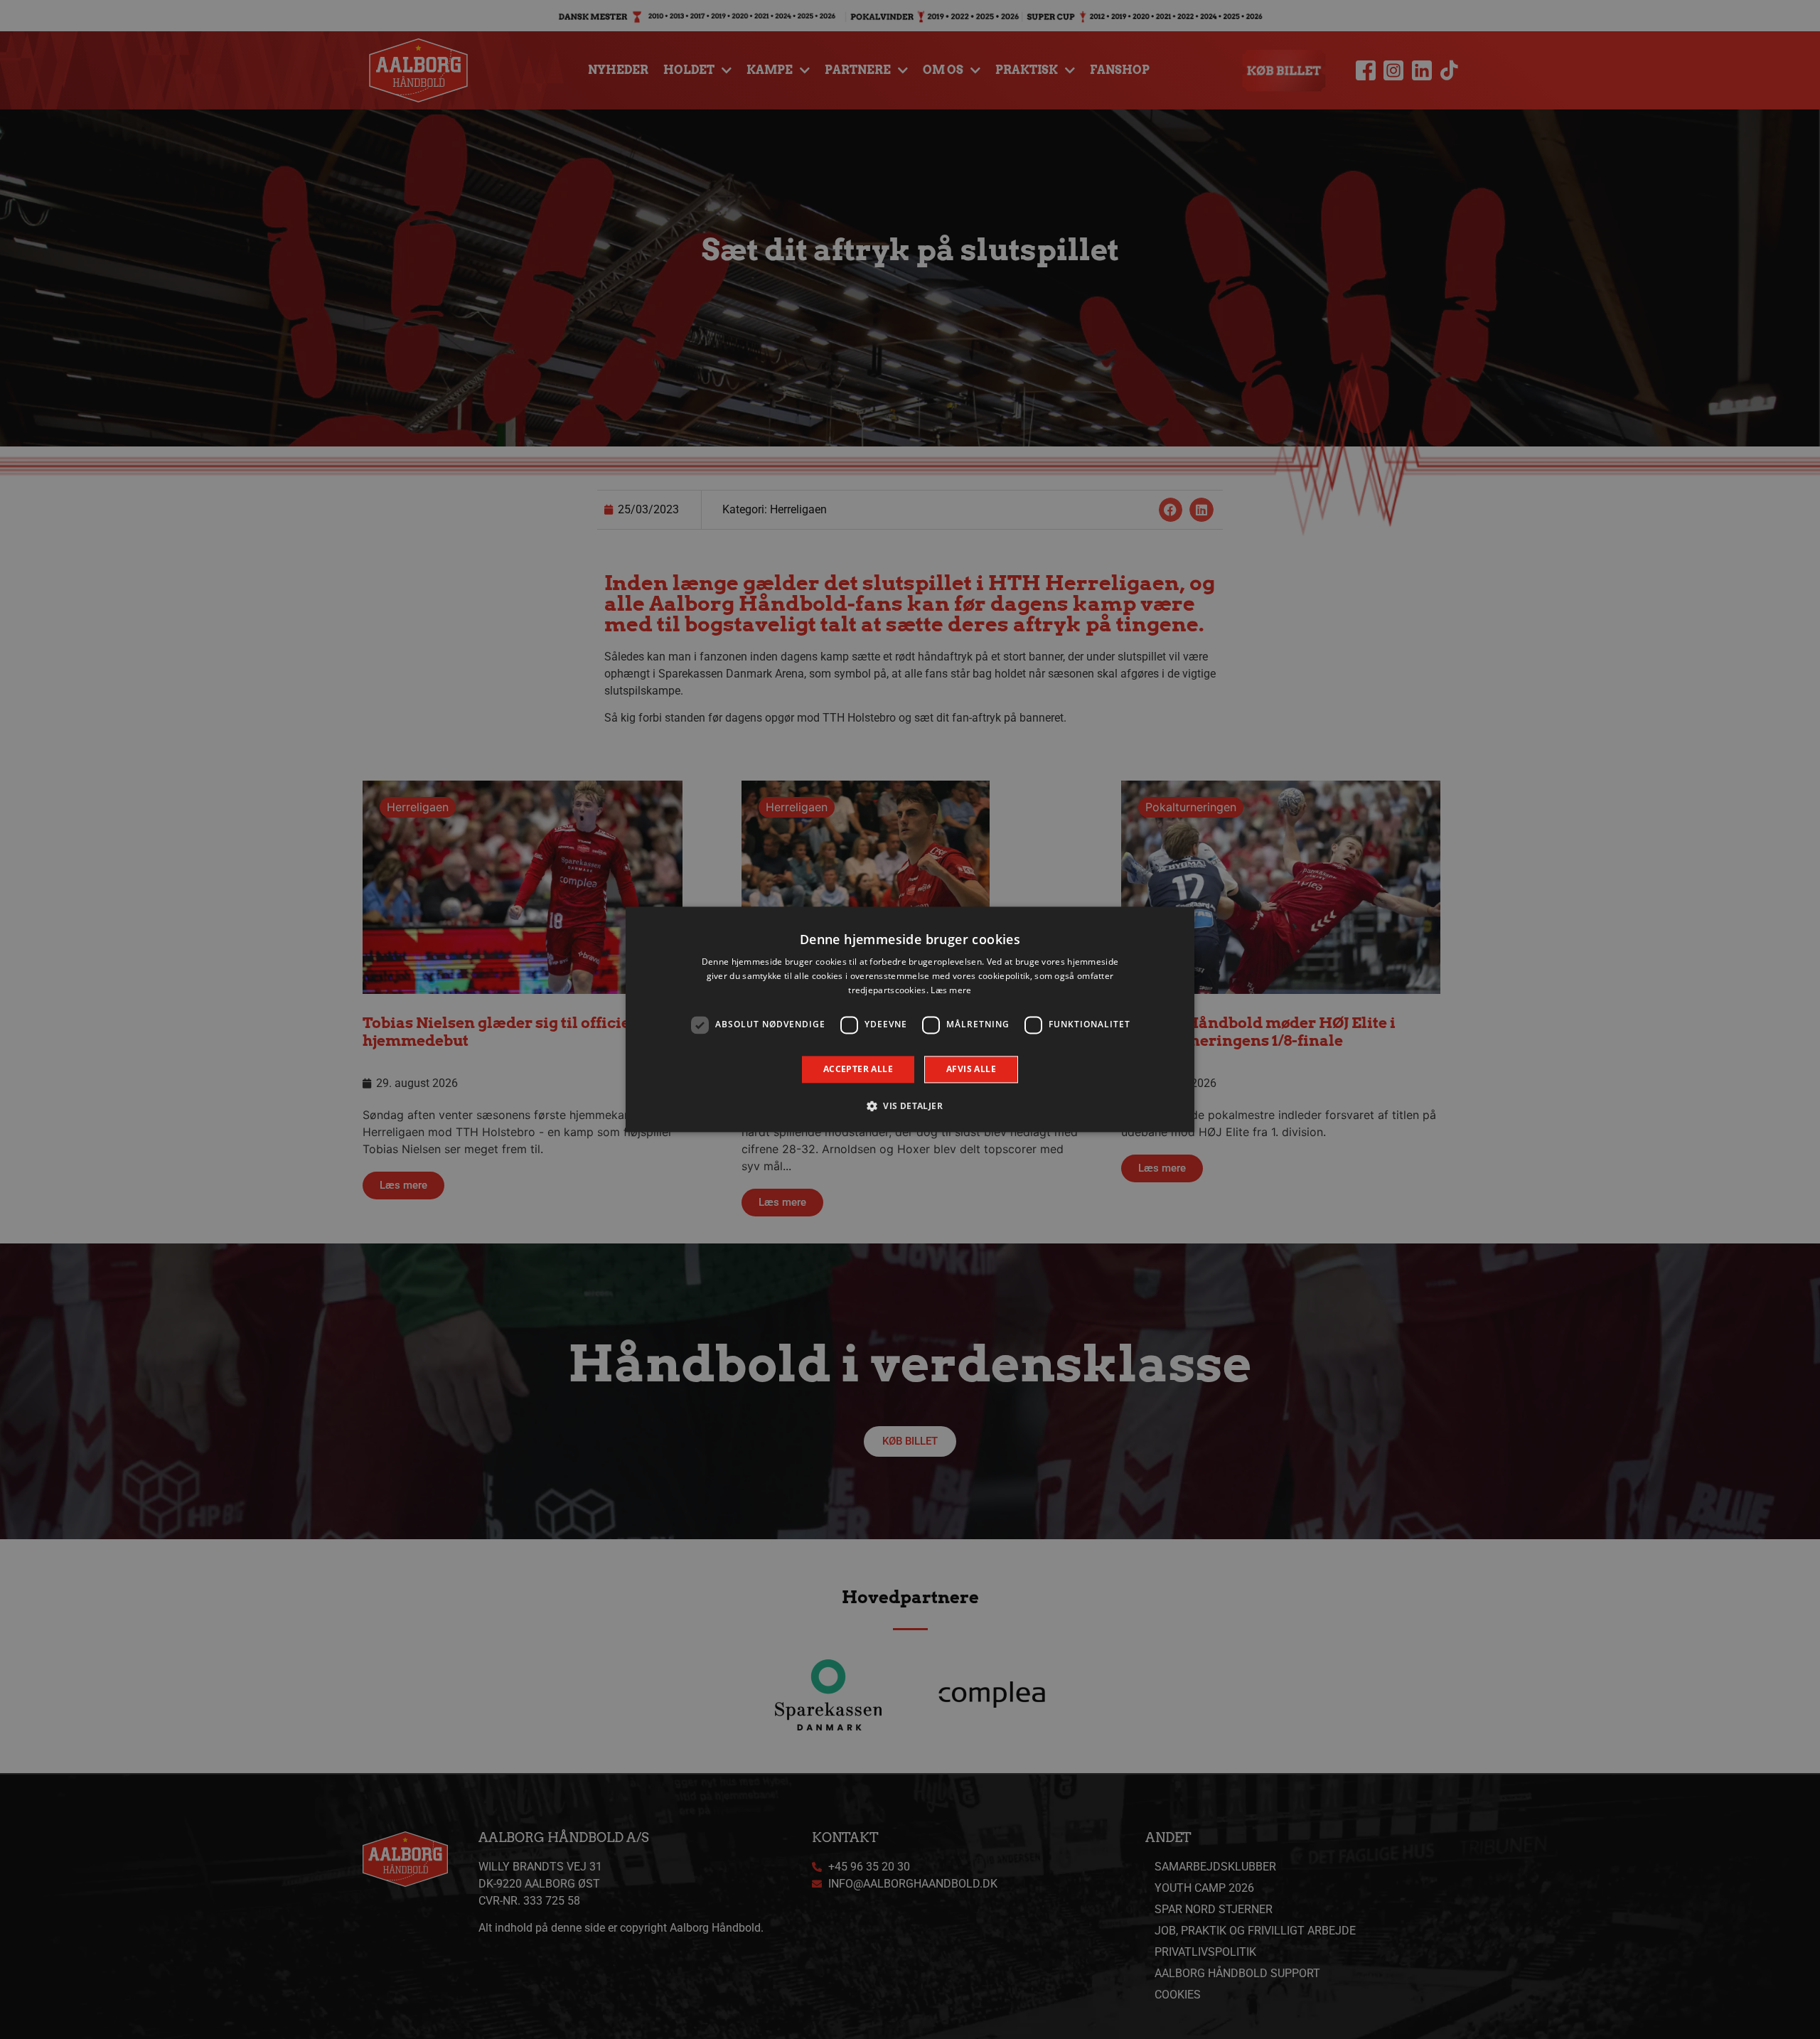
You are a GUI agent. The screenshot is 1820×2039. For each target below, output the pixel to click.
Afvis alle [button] (971, 1069)
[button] (910, 1106)
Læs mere (951, 990)
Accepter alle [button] (858, 1069)
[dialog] (910, 1019)
